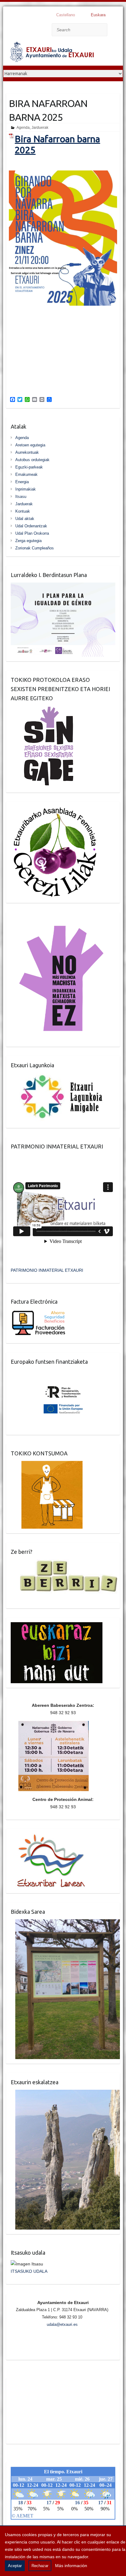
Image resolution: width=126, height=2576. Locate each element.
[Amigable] (62, 1076)
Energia (22, 482)
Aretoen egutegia (30, 445)
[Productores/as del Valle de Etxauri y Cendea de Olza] (47, 1465)
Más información (71, 2566)
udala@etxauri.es (62, 2324)
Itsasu (21, 497)
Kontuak (23, 511)
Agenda (23, 128)
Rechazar (40, 2566)
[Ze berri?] (65, 1563)
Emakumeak (26, 474)
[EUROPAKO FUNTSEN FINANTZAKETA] (63, 1373)
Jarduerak (40, 128)
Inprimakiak (26, 489)
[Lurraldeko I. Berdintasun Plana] (63, 586)
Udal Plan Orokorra (32, 533)
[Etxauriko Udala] (52, 53)
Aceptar (15, 2566)
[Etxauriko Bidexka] (65, 1923)
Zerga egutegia (28, 541)
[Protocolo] (45, 709)
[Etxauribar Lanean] (48, 1837)
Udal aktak (25, 519)
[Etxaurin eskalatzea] (65, 2093)
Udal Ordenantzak (31, 526)
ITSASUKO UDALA (29, 2271)
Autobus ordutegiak (32, 460)
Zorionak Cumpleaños (35, 548)
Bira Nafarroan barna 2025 (57, 144)
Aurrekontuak (27, 452)
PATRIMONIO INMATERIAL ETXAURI (47, 1270)
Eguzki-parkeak (29, 467)
